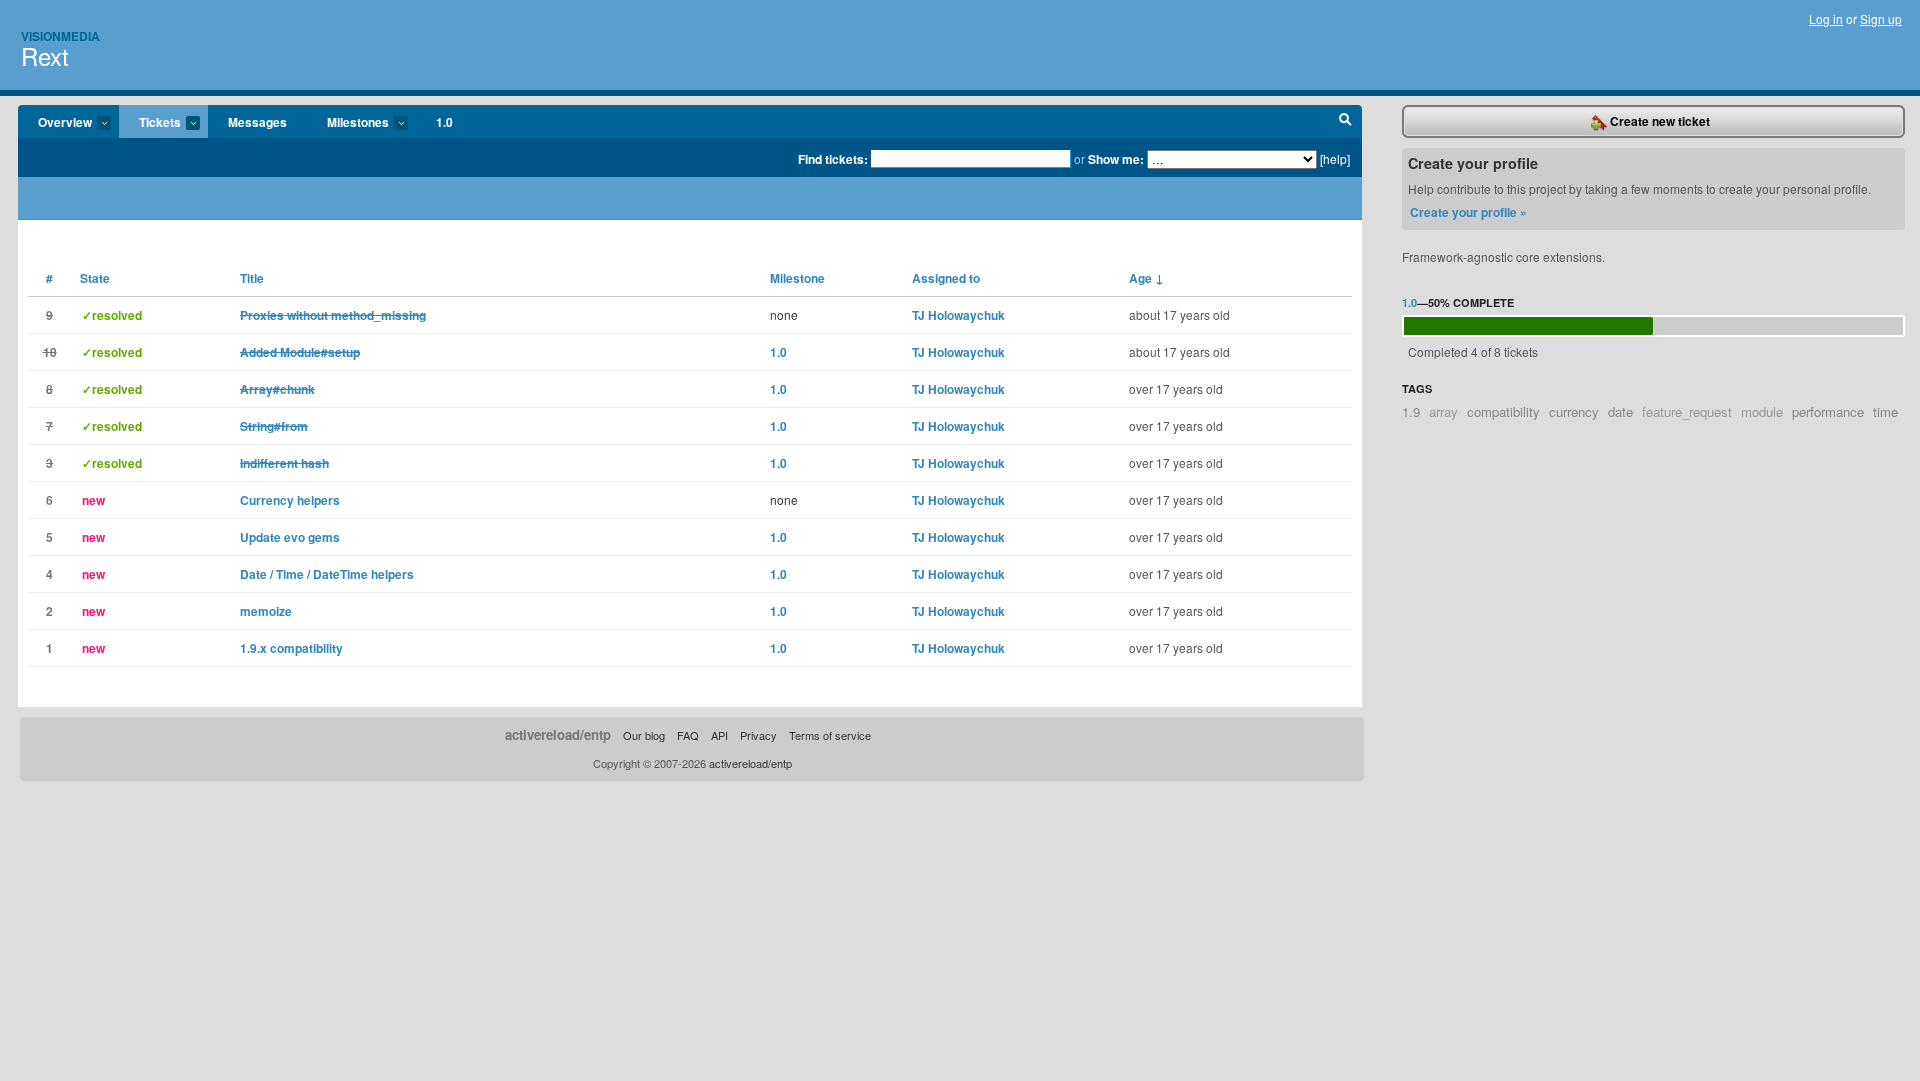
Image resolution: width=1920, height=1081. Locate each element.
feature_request (1687, 411)
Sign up (1881, 18)
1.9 (1411, 411)
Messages (257, 122)
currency (1574, 411)
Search (1345, 122)
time (1885, 411)
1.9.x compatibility (291, 648)
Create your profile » (1468, 212)
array (1443, 411)
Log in (1826, 18)
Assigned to (946, 278)
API (719, 735)
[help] (1335, 158)
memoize (266, 611)
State (95, 278)
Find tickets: (833, 159)
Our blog (644, 735)
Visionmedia (60, 36)
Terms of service (830, 735)
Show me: (1116, 159)
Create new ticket (1658, 121)
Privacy (758, 735)
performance (1828, 411)
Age (1146, 278)
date (1620, 411)
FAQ (688, 735)
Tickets (150, 123)
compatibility (1503, 411)
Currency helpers (290, 500)
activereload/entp (558, 734)
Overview (55, 123)
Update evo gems (290, 537)
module (1762, 411)
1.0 (444, 122)
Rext (45, 55)
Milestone (797, 278)
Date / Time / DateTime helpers (327, 574)
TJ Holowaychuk (958, 315)
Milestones (348, 123)
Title (252, 278)
